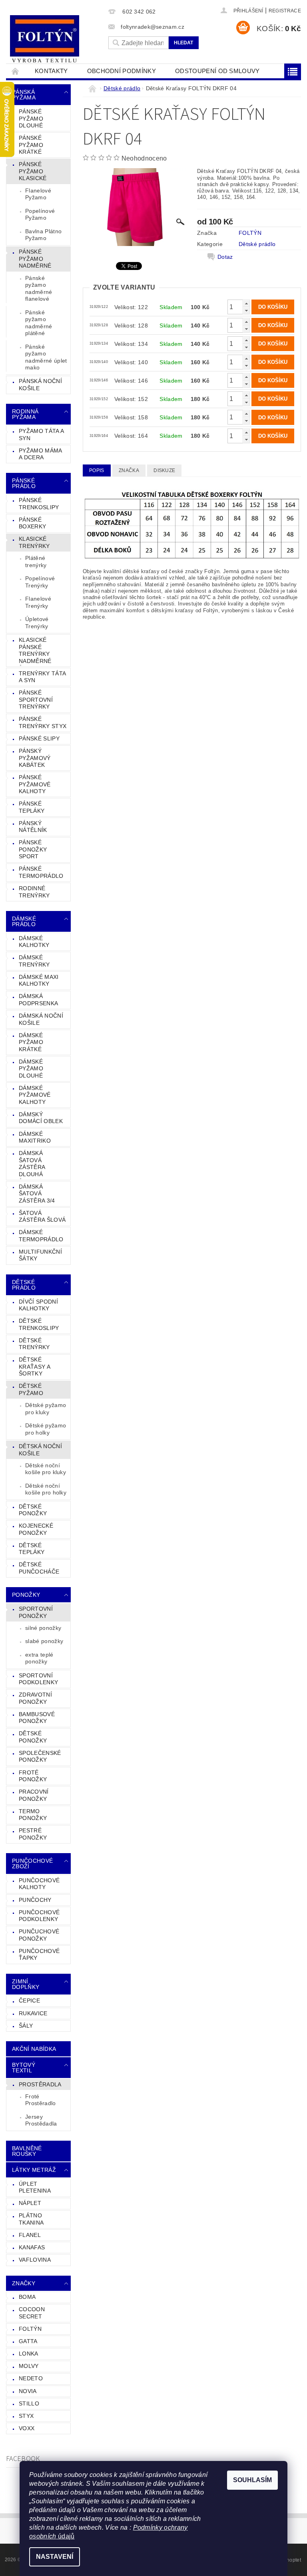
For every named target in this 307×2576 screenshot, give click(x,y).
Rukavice (33, 2013)
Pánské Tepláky (32, 807)
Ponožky (26, 1595)
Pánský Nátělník (33, 827)
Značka (129, 470)
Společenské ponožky (40, 1756)
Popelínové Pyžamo (40, 214)
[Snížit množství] (246, 311)
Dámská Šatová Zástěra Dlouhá (32, 1164)
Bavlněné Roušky (27, 2151)
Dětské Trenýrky (34, 1344)
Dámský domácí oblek (41, 1118)
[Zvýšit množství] (246, 303)
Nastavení (55, 2557)
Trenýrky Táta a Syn (42, 677)
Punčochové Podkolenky (39, 1916)
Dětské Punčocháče (39, 1568)
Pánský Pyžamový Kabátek (35, 758)
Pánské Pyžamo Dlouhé (31, 118)
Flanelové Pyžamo (38, 194)
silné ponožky (43, 1628)
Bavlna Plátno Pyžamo (43, 235)
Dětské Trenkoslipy (39, 1324)
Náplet (30, 2203)
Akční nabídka (34, 2049)
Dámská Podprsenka (38, 1000)
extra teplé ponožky (39, 1658)
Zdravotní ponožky (35, 1698)
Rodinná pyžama (25, 414)
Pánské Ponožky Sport (33, 849)
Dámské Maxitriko (35, 1137)
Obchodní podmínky (122, 71)
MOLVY (29, 2366)
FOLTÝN (30, 2329)
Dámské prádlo (24, 921)
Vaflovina (35, 2260)
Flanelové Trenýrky (38, 602)
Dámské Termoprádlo (41, 1236)
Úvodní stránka (16, 71)
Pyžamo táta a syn (41, 435)
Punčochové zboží (32, 1864)
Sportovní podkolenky (38, 1679)
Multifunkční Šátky (40, 1255)
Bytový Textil (24, 2068)
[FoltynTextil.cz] (55, 40)
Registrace (285, 11)
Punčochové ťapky (39, 1955)
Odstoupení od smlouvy (217, 71)
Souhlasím (252, 2480)
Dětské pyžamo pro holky (46, 1429)
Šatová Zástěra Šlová (42, 1217)
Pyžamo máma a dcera (41, 454)
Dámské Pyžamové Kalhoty (35, 1095)
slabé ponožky (44, 1641)
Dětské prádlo (24, 1285)
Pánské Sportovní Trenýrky (36, 700)
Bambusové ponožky (37, 1718)
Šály (26, 2026)
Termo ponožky (33, 1815)
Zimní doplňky (26, 1984)
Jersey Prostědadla (41, 2120)
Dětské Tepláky (32, 1549)
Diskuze (164, 470)
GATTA (28, 2341)
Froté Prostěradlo (41, 2100)
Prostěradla (40, 2084)
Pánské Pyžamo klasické (33, 171)
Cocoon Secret (32, 2313)
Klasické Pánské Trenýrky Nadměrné (35, 650)
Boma (27, 2297)
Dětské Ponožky (33, 1510)
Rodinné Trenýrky (34, 892)
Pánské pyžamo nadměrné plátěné (39, 323)
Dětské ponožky (33, 1737)
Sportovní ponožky (36, 1612)
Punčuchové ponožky (39, 1935)
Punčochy (35, 1900)
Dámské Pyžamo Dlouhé (31, 1069)
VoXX (27, 2428)
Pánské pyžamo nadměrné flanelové (39, 289)
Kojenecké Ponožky (36, 1529)
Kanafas (32, 2247)
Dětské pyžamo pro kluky (46, 1409)
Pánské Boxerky (32, 523)
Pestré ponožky (33, 1834)
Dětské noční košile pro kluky (46, 1469)
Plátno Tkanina (31, 2219)
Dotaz (225, 257)
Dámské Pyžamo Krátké (31, 1042)
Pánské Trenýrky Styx (43, 722)
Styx (26, 2416)
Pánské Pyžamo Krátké (31, 145)
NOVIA (28, 2391)
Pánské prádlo (24, 483)
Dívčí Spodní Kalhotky (38, 1305)
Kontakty (51, 71)
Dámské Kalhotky (34, 942)
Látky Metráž (34, 2170)
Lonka (29, 2354)
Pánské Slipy (39, 738)
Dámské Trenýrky (34, 961)
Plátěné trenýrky (36, 562)
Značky (24, 2283)
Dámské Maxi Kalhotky (39, 980)
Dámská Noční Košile (41, 1019)
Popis (97, 470)
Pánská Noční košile (40, 385)
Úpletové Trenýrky (37, 623)
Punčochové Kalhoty (39, 1884)
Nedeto (31, 2378)
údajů (66, 2536)
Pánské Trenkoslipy (39, 504)
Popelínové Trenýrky (40, 582)
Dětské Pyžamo (31, 1389)
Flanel (30, 2235)
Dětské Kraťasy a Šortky (35, 1366)
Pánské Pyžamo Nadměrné (35, 259)
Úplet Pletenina (35, 2187)
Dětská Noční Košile (40, 1450)
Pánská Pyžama (24, 95)
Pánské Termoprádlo (41, 872)
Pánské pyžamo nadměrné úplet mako (46, 357)
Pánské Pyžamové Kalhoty (35, 784)
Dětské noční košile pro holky (46, 1489)
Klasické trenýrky (34, 542)
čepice (29, 2000)
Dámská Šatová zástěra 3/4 (37, 1194)
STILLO (29, 2403)
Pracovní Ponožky (34, 1795)
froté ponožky (33, 1776)
